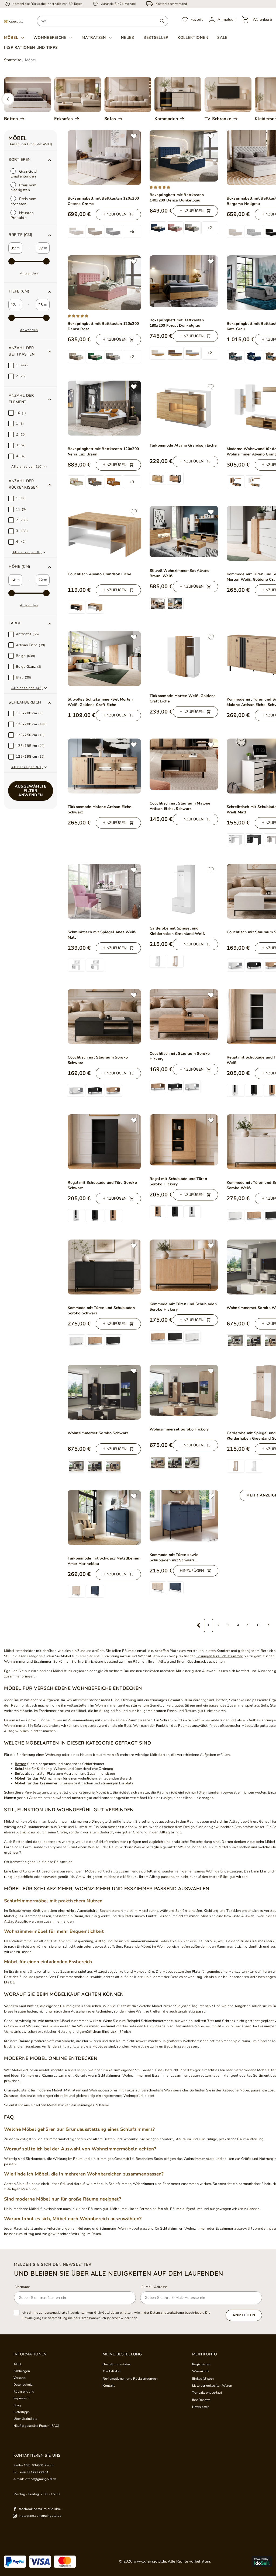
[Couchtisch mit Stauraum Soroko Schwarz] (104, 1017)
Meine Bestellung (122, 2354)
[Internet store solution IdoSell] (262, 2561)
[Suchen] (162, 21)
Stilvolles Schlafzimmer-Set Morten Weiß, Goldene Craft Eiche (100, 702)
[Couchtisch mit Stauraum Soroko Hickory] (184, 1015)
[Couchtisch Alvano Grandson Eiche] (104, 533)
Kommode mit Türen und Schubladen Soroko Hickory (183, 1307)
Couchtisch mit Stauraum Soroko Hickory (180, 1056)
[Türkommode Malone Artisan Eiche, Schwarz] (104, 766)
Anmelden (244, 2315)
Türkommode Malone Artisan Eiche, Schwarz (100, 810)
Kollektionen (193, 38)
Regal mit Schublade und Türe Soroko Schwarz (102, 1185)
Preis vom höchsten (24, 201)
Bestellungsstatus (117, 2364)
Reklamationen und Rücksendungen (130, 2379)
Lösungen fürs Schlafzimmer (220, 1656)
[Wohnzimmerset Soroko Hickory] (184, 1390)
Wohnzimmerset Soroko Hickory (179, 1429)
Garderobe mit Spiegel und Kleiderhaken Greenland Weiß (177, 931)
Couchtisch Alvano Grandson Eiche (100, 574)
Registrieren (201, 2364)
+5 (132, 232)
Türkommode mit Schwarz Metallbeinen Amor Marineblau (104, 1561)
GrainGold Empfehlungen (24, 174)
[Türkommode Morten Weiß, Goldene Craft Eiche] (184, 657)
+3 (132, 482)
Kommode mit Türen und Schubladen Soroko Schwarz (101, 1310)
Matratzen (94, 38)
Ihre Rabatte (201, 2400)
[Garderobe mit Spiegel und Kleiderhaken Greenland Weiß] (184, 890)
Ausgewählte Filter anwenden (31, 791)
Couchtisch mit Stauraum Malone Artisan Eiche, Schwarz (180, 806)
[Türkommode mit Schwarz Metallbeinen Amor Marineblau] (104, 1517)
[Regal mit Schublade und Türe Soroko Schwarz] (104, 1142)
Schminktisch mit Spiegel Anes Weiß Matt (102, 935)
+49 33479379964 (34, 2472)
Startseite (13, 60)
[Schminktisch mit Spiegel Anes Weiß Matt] (104, 891)
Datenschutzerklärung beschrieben (177, 2313)
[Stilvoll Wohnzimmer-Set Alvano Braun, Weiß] (184, 532)
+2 (210, 228)
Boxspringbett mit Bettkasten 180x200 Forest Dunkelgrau (177, 323)
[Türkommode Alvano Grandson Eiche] (184, 406)
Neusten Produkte (22, 215)
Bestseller (156, 38)
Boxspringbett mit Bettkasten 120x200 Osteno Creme (103, 201)
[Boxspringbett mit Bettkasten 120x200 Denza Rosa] (104, 283)
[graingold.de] (14, 21)
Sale (222, 38)
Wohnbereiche (50, 38)
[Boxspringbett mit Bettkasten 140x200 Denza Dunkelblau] (184, 156)
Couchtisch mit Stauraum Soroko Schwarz (98, 1060)
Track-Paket (112, 2371)
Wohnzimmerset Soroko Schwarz (98, 1433)
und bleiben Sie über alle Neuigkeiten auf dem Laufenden (119, 2273)
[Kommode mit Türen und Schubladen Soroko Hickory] (184, 1265)
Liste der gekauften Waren (212, 2386)
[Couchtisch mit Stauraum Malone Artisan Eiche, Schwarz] (184, 764)
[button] (31, 235)
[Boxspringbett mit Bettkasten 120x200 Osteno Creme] (104, 158)
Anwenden (29, 273)
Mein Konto (205, 2354)
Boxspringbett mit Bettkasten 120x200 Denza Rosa (103, 326)
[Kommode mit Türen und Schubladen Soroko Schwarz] (104, 1267)
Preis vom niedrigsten (24, 188)
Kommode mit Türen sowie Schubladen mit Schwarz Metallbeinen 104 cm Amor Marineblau (174, 1558)
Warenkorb (201, 2371)
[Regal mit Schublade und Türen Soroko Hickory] (184, 1140)
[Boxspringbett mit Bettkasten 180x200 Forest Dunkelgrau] (184, 281)
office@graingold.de (41, 2479)
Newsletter (201, 2407)
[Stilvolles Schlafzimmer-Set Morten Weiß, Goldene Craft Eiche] (104, 659)
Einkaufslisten (203, 2379)
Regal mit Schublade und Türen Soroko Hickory (178, 1181)
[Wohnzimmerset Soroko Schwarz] (104, 1392)
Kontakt (109, 2386)
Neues (128, 38)
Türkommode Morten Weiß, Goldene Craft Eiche (183, 699)
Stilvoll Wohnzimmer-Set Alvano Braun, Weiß (180, 573)
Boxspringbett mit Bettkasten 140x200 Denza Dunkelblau (177, 198)
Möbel (11, 38)
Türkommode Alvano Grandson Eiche (183, 445)
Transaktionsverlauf (207, 2393)
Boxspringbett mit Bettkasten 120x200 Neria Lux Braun (103, 452)
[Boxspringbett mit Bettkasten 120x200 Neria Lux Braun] (104, 408)
